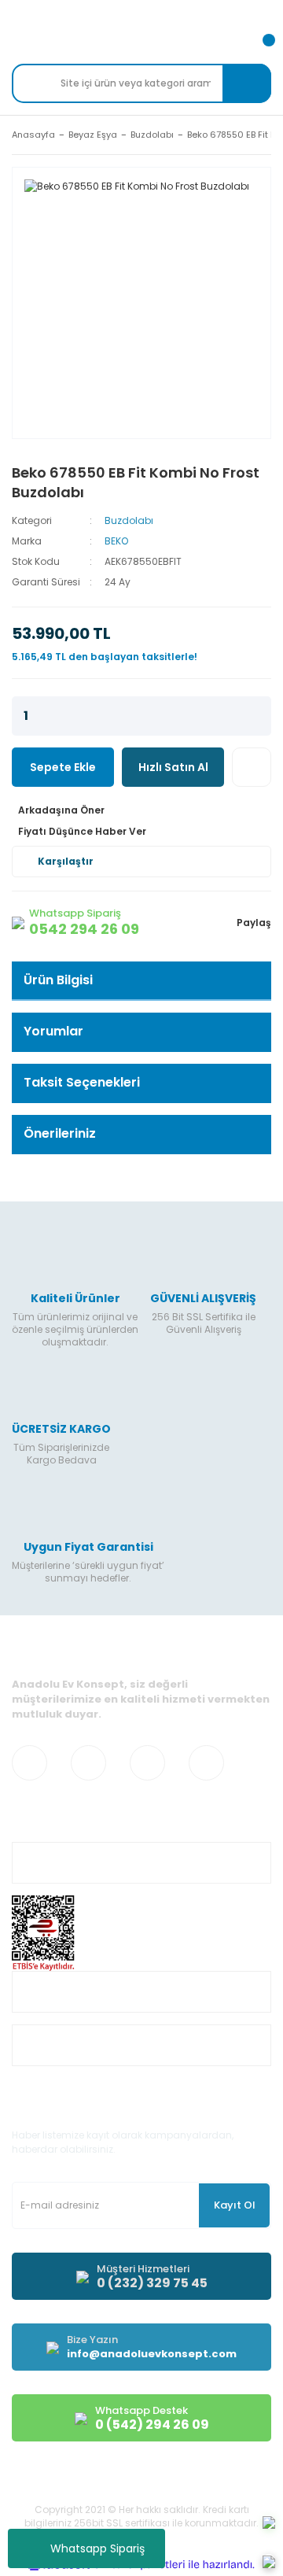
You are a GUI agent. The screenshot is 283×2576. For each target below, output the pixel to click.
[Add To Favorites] (252, 767)
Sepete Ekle (63, 767)
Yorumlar (53, 1031)
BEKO (116, 541)
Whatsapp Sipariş (97, 2548)
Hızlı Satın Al (173, 767)
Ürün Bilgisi (58, 980)
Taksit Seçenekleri (82, 1082)
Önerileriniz (60, 1133)
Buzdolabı (129, 520)
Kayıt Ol (235, 2205)
